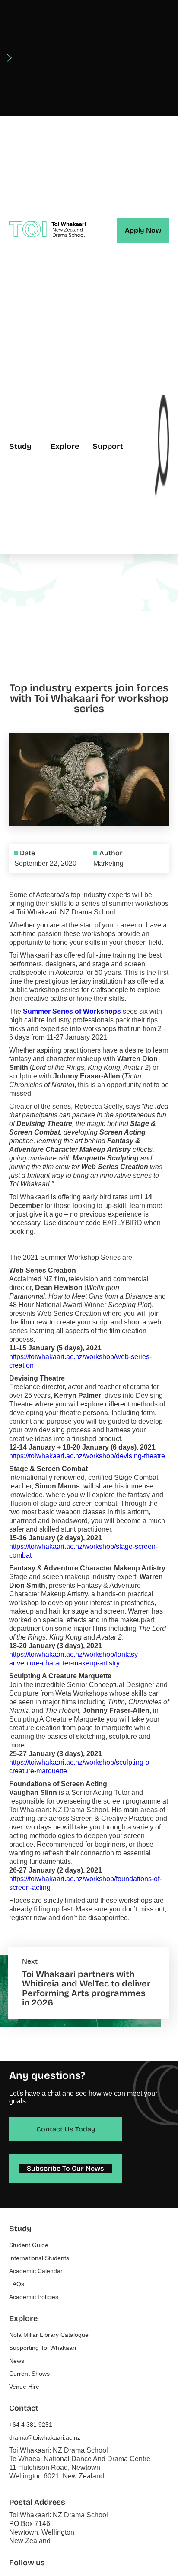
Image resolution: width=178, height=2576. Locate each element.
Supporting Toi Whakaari (43, 2348)
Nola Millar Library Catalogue (49, 2335)
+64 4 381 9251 (31, 2425)
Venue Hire (24, 2387)
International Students (39, 2258)
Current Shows (29, 2374)
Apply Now (143, 230)
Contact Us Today (66, 2129)
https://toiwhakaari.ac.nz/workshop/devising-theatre (87, 1456)
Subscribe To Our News (65, 2168)
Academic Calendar (36, 2271)
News (17, 2361)
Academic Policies (34, 2297)
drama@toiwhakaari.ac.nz (45, 2437)
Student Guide (29, 2245)
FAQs (17, 2284)
